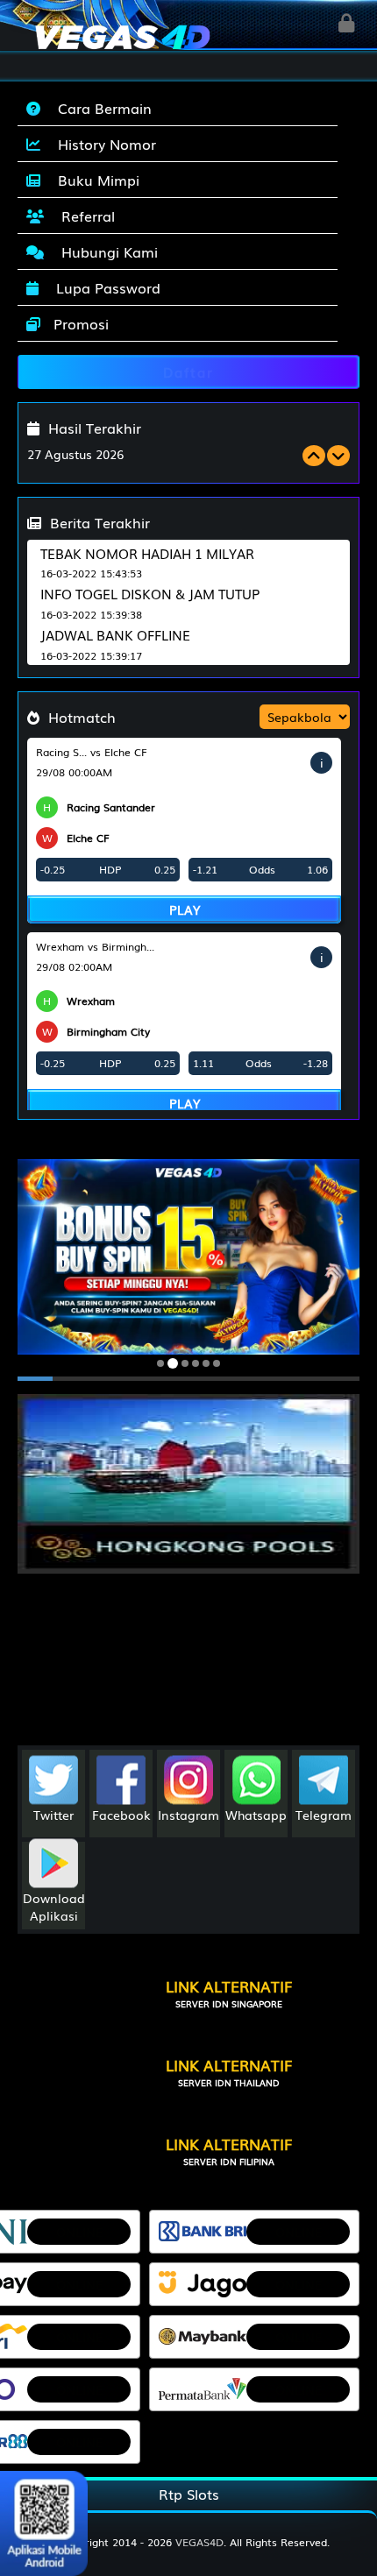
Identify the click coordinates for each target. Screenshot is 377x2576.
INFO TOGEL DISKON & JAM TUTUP (150, 593)
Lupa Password (104, 287)
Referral (84, 216)
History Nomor (103, 144)
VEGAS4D (199, 2542)
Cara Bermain (100, 108)
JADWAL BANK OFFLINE (115, 634)
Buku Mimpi (94, 180)
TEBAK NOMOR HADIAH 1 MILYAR (147, 553)
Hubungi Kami (105, 251)
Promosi (79, 323)
